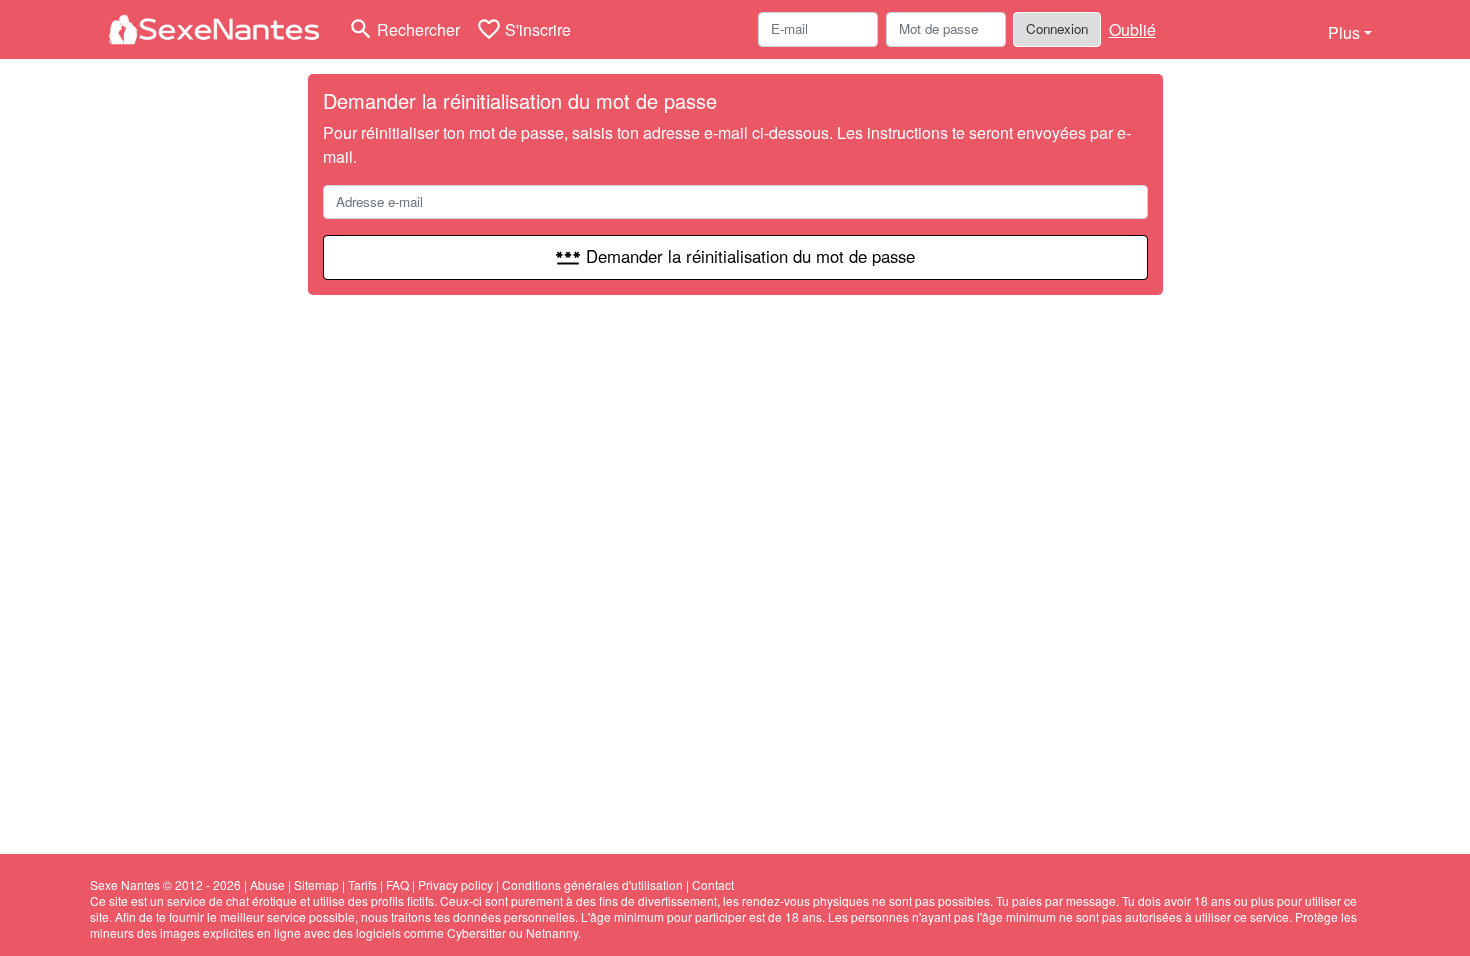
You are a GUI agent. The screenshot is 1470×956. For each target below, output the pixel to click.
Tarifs (362, 884)
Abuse (267, 884)
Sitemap (316, 884)
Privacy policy (455, 884)
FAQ (397, 884)
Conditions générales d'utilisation (592, 884)
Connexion (1057, 28)
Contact (713, 884)
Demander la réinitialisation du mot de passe (735, 257)
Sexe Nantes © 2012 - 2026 (165, 884)
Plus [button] (1344, 32)
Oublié (1132, 29)
